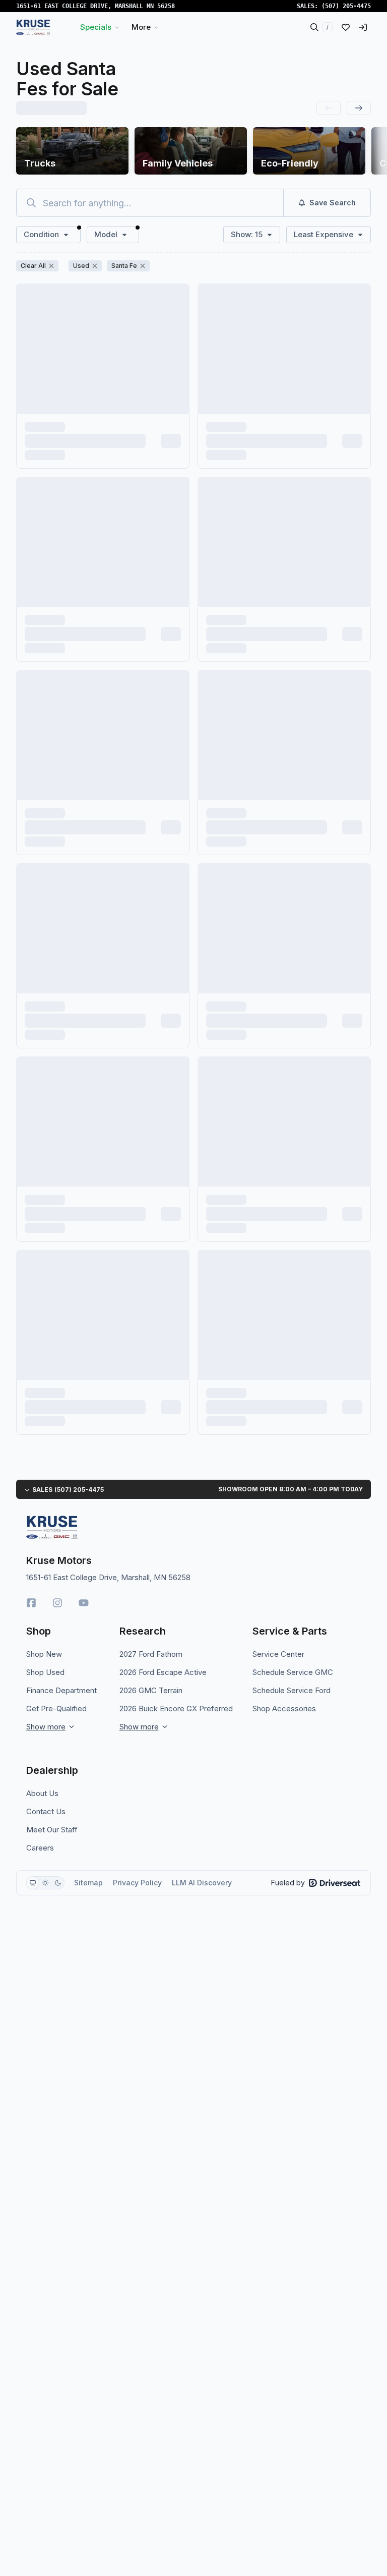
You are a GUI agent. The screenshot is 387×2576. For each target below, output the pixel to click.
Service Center (278, 1654)
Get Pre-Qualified (56, 1709)
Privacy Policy (137, 1883)
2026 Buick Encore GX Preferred (176, 1709)
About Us (42, 1793)
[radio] (33, 1883)
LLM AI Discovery (202, 1883)
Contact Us (46, 1811)
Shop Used (45, 1672)
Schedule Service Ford (292, 1690)
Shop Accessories (284, 1709)
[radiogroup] (45, 1883)
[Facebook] (31, 1603)
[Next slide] (359, 108)
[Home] (34, 27)
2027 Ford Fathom (151, 1654)
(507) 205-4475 (346, 6)
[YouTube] (84, 1603)
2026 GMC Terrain (151, 1690)
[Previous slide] (329, 108)
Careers (40, 1848)
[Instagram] (57, 1603)
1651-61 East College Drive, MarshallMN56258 (95, 6)
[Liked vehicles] (346, 27)
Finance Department (61, 1690)
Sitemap (88, 1883)
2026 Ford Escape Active (163, 1672)
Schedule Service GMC (293, 1672)
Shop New (44, 1654)
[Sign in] (363, 27)
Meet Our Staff (52, 1830)
